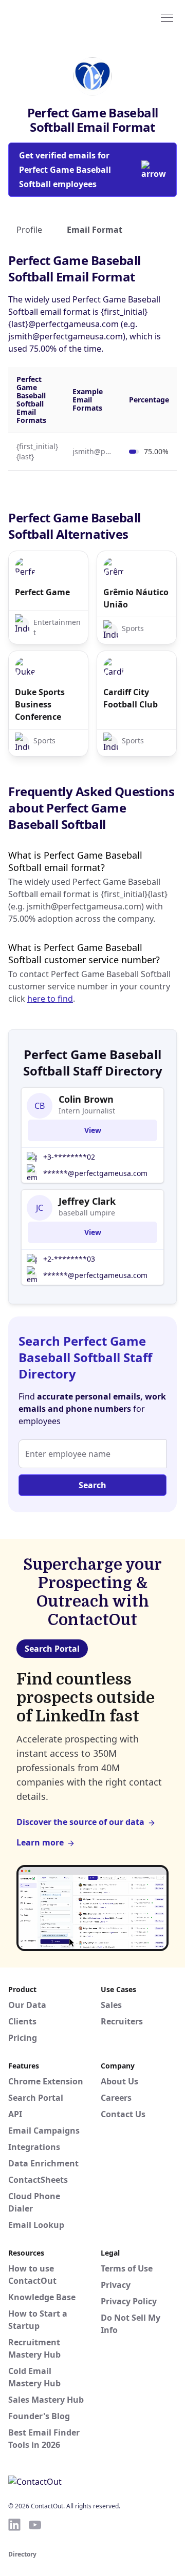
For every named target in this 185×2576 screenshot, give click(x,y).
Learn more (40, 1842)
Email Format (95, 230)
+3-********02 (69, 1157)
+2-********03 (69, 1259)
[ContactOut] (58, 17)
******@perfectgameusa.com (95, 1173)
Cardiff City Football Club (131, 698)
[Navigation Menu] (167, 17)
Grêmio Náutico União (136, 598)
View (93, 1130)
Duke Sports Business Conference (40, 704)
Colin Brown (86, 1099)
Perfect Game (42, 592)
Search (92, 1485)
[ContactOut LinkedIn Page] (14, 2525)
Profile (29, 230)
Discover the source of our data (80, 1822)
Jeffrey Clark (87, 1201)
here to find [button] (50, 999)
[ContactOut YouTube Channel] (35, 2525)
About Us (119, 2081)
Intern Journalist (87, 1111)
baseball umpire (87, 1213)
